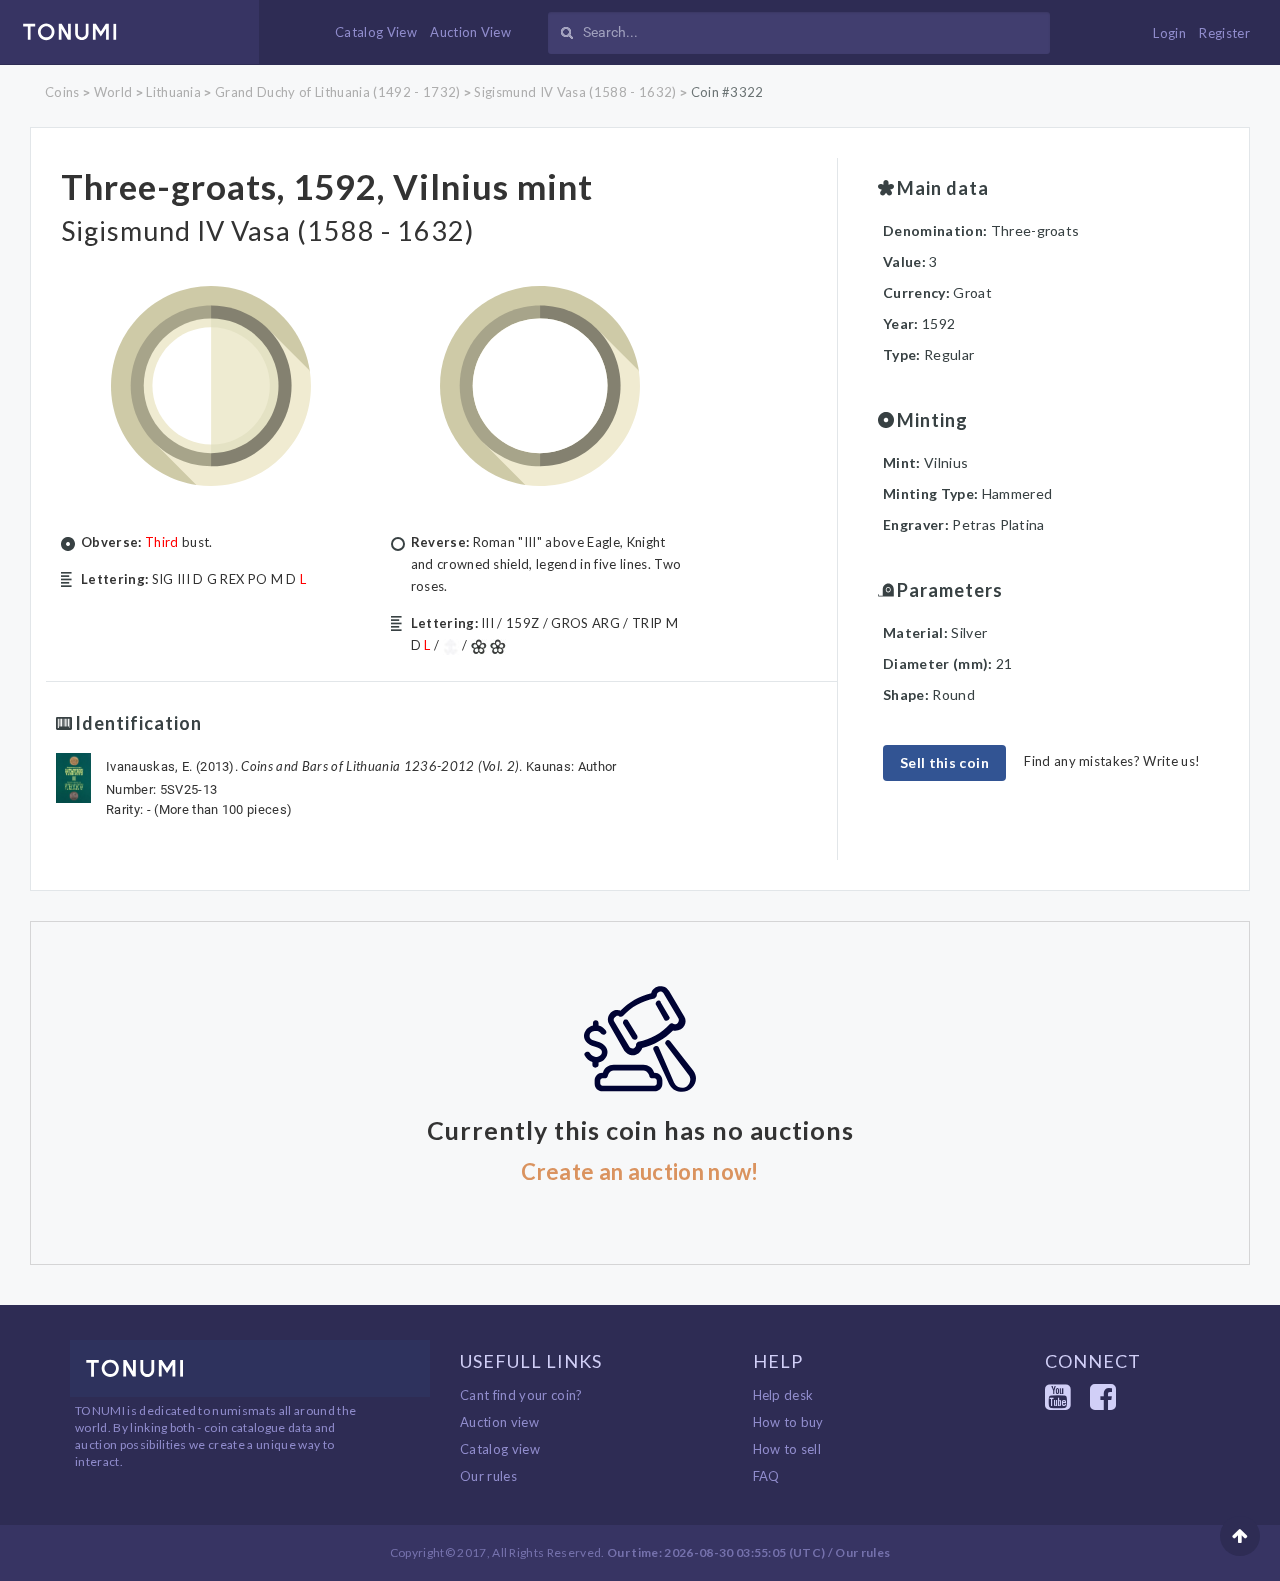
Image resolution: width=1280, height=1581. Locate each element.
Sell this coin (944, 762)
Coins (62, 92)
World (113, 92)
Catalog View (376, 32)
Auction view (499, 1422)
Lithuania (173, 92)
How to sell (787, 1449)
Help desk (783, 1395)
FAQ (766, 1476)
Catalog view (500, 1449)
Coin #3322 (727, 92)
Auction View (470, 32)
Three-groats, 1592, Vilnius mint (327, 186)
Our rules (488, 1476)
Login (1169, 33)
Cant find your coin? (521, 1395)
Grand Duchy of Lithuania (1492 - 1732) (337, 92)
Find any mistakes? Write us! (1112, 761)
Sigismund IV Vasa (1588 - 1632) (575, 92)
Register (1224, 33)
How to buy (788, 1422)
